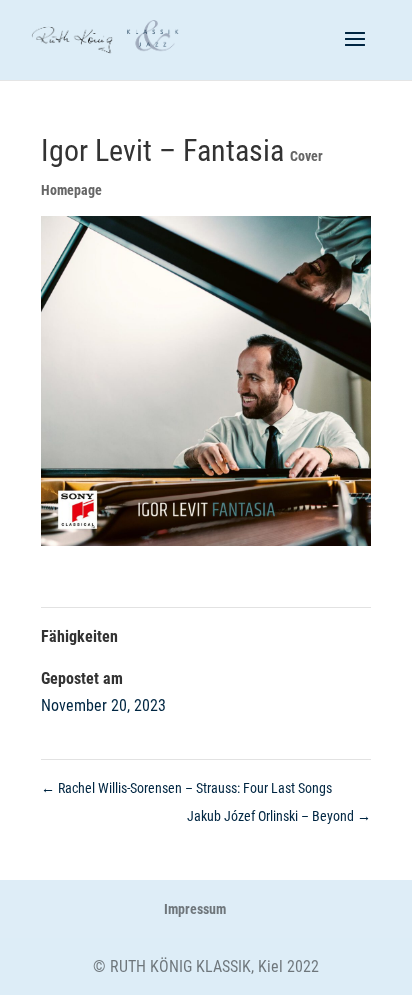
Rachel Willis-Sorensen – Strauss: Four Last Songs (186, 788)
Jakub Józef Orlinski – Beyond (279, 816)
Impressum (195, 909)
